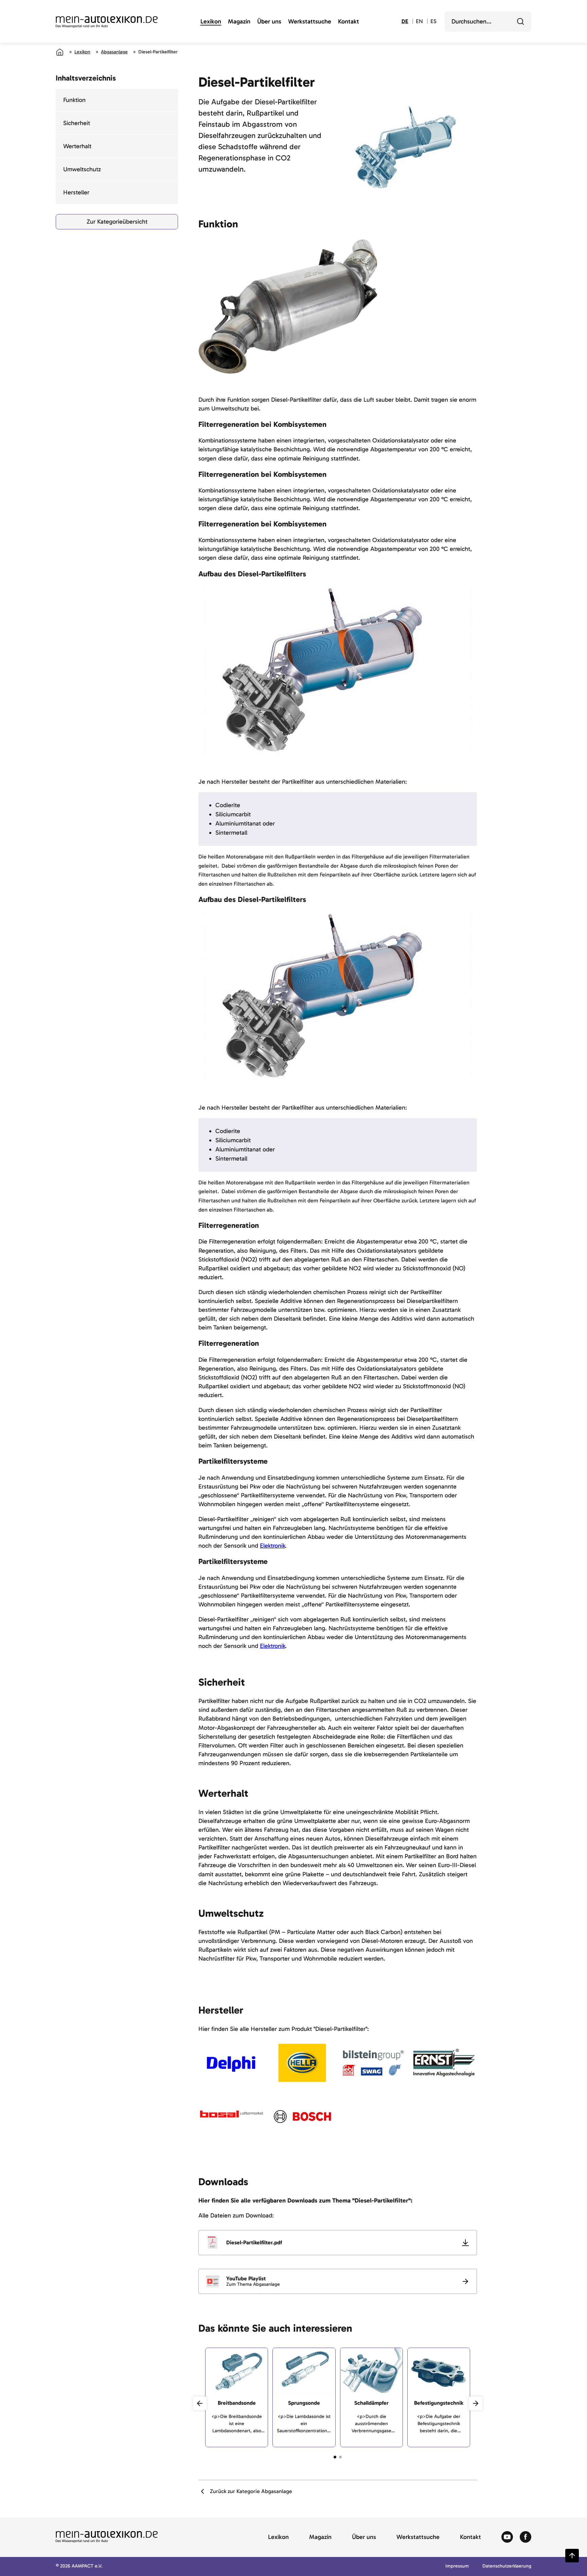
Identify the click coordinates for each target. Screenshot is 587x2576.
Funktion (74, 100)
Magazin (239, 22)
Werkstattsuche (310, 22)
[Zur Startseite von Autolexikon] (107, 22)
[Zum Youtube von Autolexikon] (507, 2537)
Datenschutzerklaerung (507, 2566)
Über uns (269, 22)
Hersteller (76, 192)
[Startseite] (60, 52)
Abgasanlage (114, 52)
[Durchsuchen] (520, 21)
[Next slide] (476, 2403)
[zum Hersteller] (232, 2064)
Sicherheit (77, 123)
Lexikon (211, 22)
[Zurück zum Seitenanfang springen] (572, 2556)
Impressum (457, 2566)
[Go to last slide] (200, 2403)
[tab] (335, 2457)
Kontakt (349, 22)
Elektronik (272, 1546)
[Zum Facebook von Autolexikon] (526, 2537)
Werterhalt (77, 146)
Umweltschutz (82, 169)
